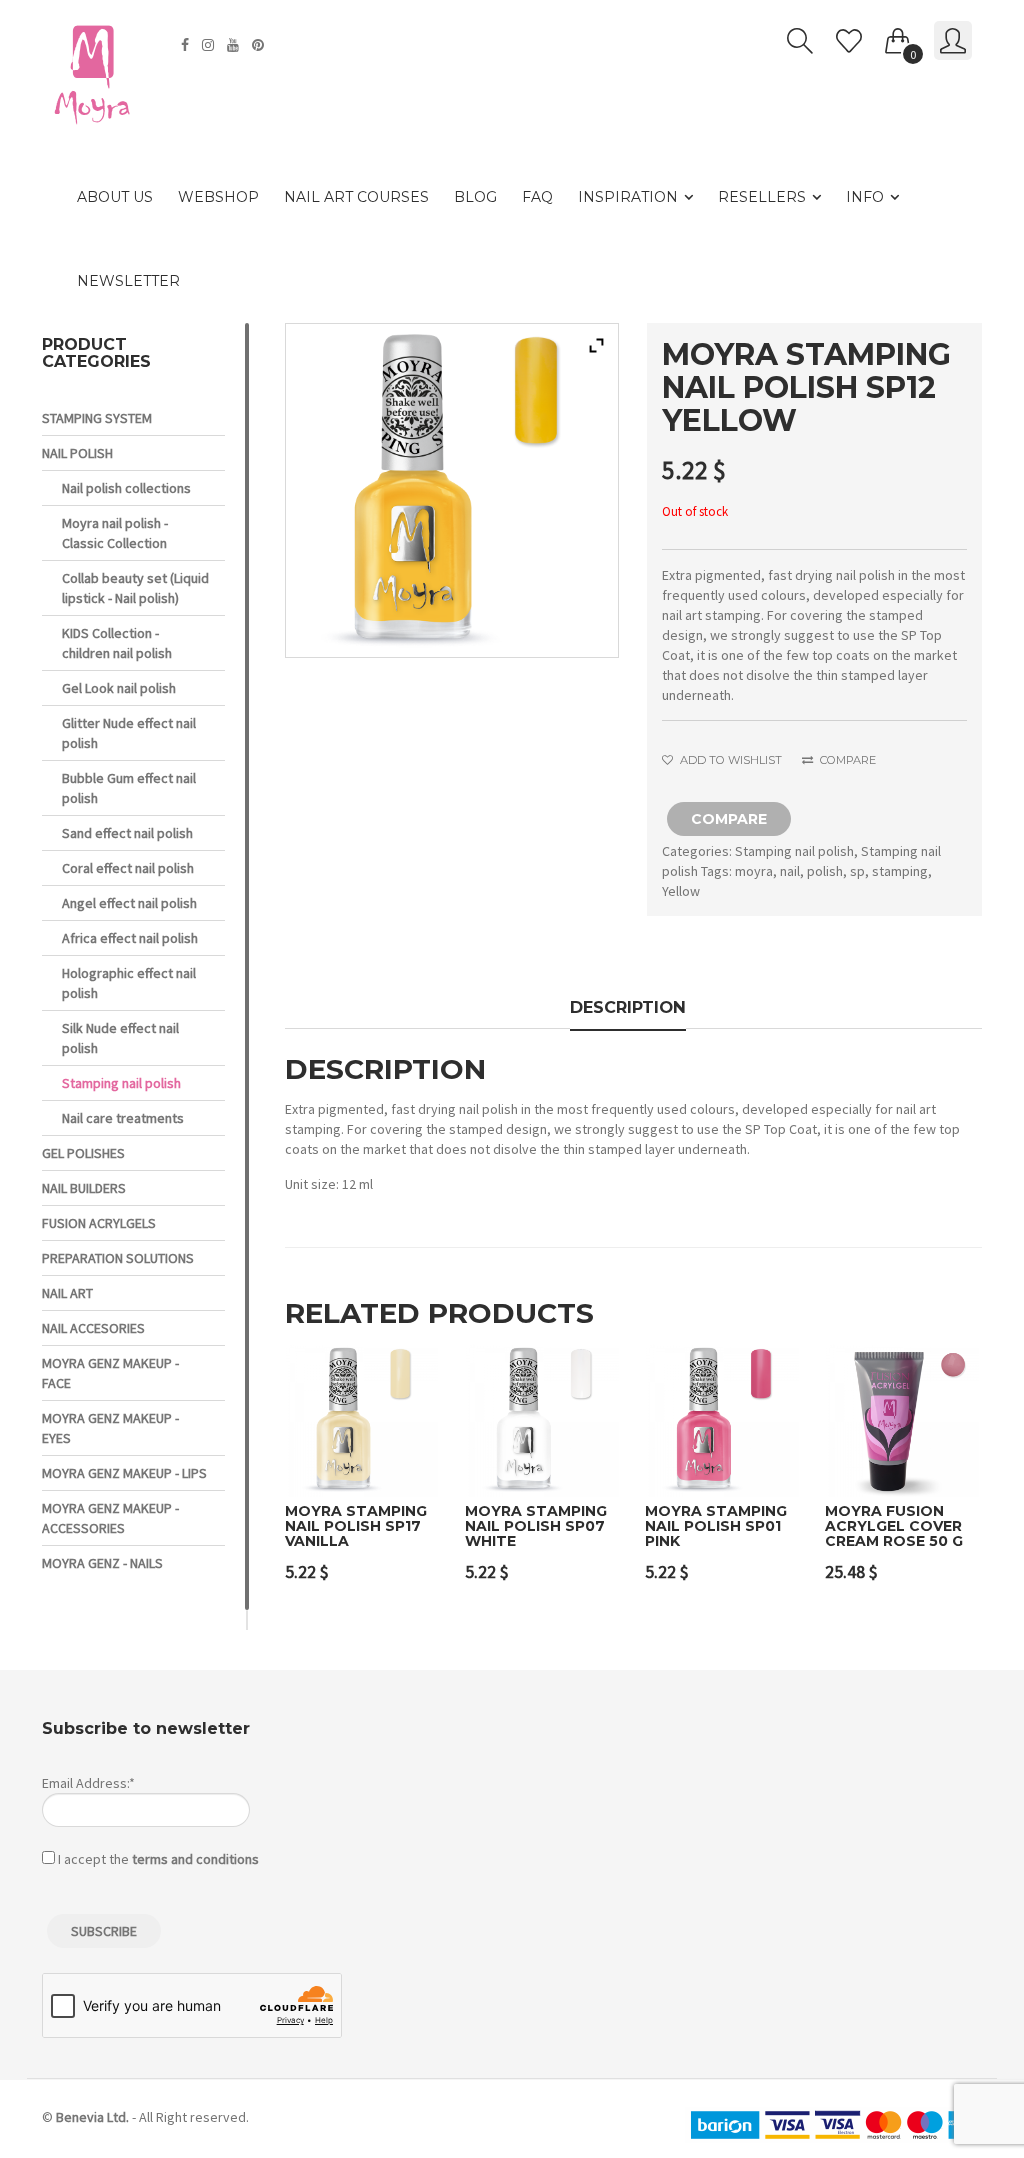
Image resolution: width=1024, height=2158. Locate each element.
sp (857, 871)
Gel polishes (83, 1153)
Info (865, 197)
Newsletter (128, 281)
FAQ (537, 197)
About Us (115, 197)
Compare (846, 760)
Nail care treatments (123, 1118)
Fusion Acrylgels (99, 1223)
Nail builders (84, 1188)
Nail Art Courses (356, 197)
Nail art (67, 1293)
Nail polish (77, 453)
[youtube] (235, 45)
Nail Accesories (93, 1328)
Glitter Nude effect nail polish (129, 733)
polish (825, 871)
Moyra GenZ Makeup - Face (110, 1373)
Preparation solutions (118, 1258)
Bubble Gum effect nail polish (129, 788)
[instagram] (210, 45)
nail (790, 871)
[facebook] (187, 45)
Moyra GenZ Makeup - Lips (124, 1473)
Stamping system (97, 418)
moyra (754, 871)
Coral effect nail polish (128, 868)
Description (628, 1007)
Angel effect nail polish (129, 903)
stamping (900, 871)
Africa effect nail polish (130, 938)
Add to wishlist (729, 760)
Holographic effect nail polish (129, 983)
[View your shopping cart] (898, 37)
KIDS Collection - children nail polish (117, 643)
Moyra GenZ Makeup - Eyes (110, 1428)
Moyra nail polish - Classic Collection (115, 533)
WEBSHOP (218, 197)
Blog (475, 197)
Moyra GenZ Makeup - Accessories (110, 1518)
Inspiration (628, 197)
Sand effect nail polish (127, 833)
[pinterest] (260, 45)
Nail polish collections (126, 488)
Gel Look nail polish (119, 688)
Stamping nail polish (794, 851)
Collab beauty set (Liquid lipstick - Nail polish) (135, 588)
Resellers (762, 197)
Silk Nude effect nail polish (120, 1038)
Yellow (681, 891)
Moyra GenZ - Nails (102, 1563)
